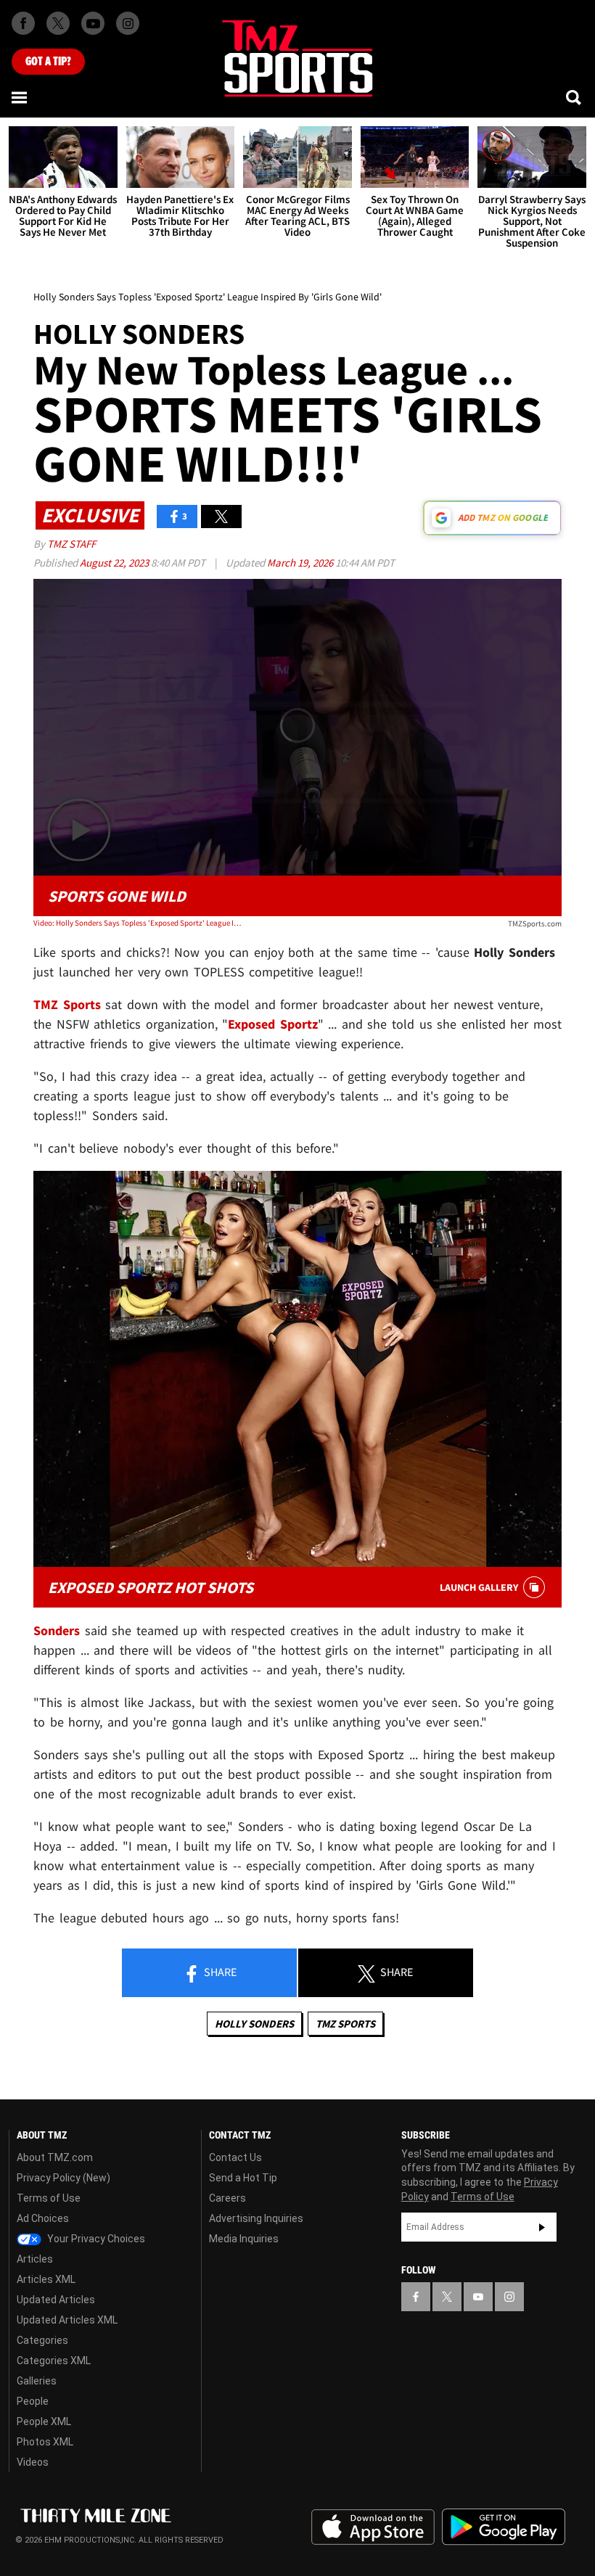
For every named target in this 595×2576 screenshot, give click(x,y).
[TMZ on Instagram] (128, 23)
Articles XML (46, 2279)
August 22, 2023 (115, 563)
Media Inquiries (244, 2239)
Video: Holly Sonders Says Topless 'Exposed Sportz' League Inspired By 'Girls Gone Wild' (139, 923)
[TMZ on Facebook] (23, 23)
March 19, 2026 (301, 563)
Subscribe (542, 2227)
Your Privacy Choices (95, 2239)
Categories (42, 2340)
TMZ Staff (71, 544)
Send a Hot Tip (243, 2178)
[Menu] (20, 97)
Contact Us (235, 2157)
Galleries (37, 2381)
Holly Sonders (254, 2024)
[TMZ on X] (58, 23)
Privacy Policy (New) (63, 2178)
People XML (44, 2421)
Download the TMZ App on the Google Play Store (504, 2527)
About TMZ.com (55, 2157)
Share (219, 1972)
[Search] (575, 97)
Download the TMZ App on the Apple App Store (373, 2527)
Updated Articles (56, 2300)
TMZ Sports (67, 1004)
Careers (227, 2198)
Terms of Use (49, 2198)
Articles (35, 2259)
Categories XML (54, 2361)
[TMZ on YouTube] (478, 2297)
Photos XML (45, 2442)
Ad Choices (43, 2218)
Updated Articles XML (67, 2320)
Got (48, 62)
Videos (33, 2462)
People (33, 2401)
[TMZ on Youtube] (93, 23)
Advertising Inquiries (256, 2218)
